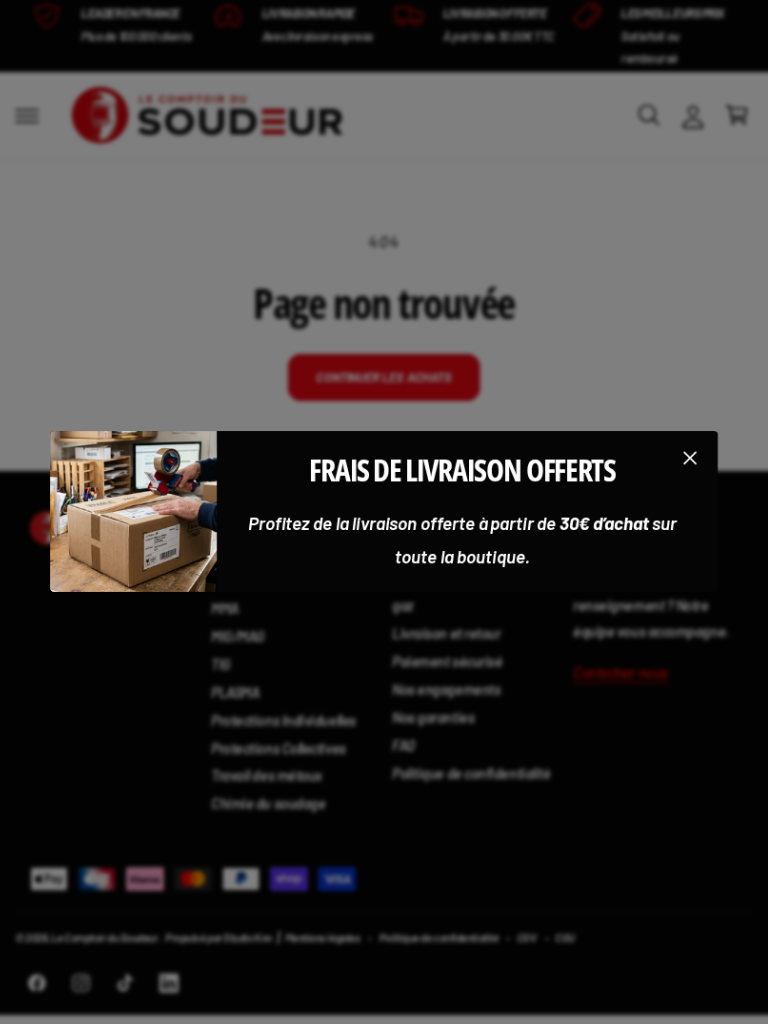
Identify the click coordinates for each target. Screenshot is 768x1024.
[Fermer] (690, 458)
